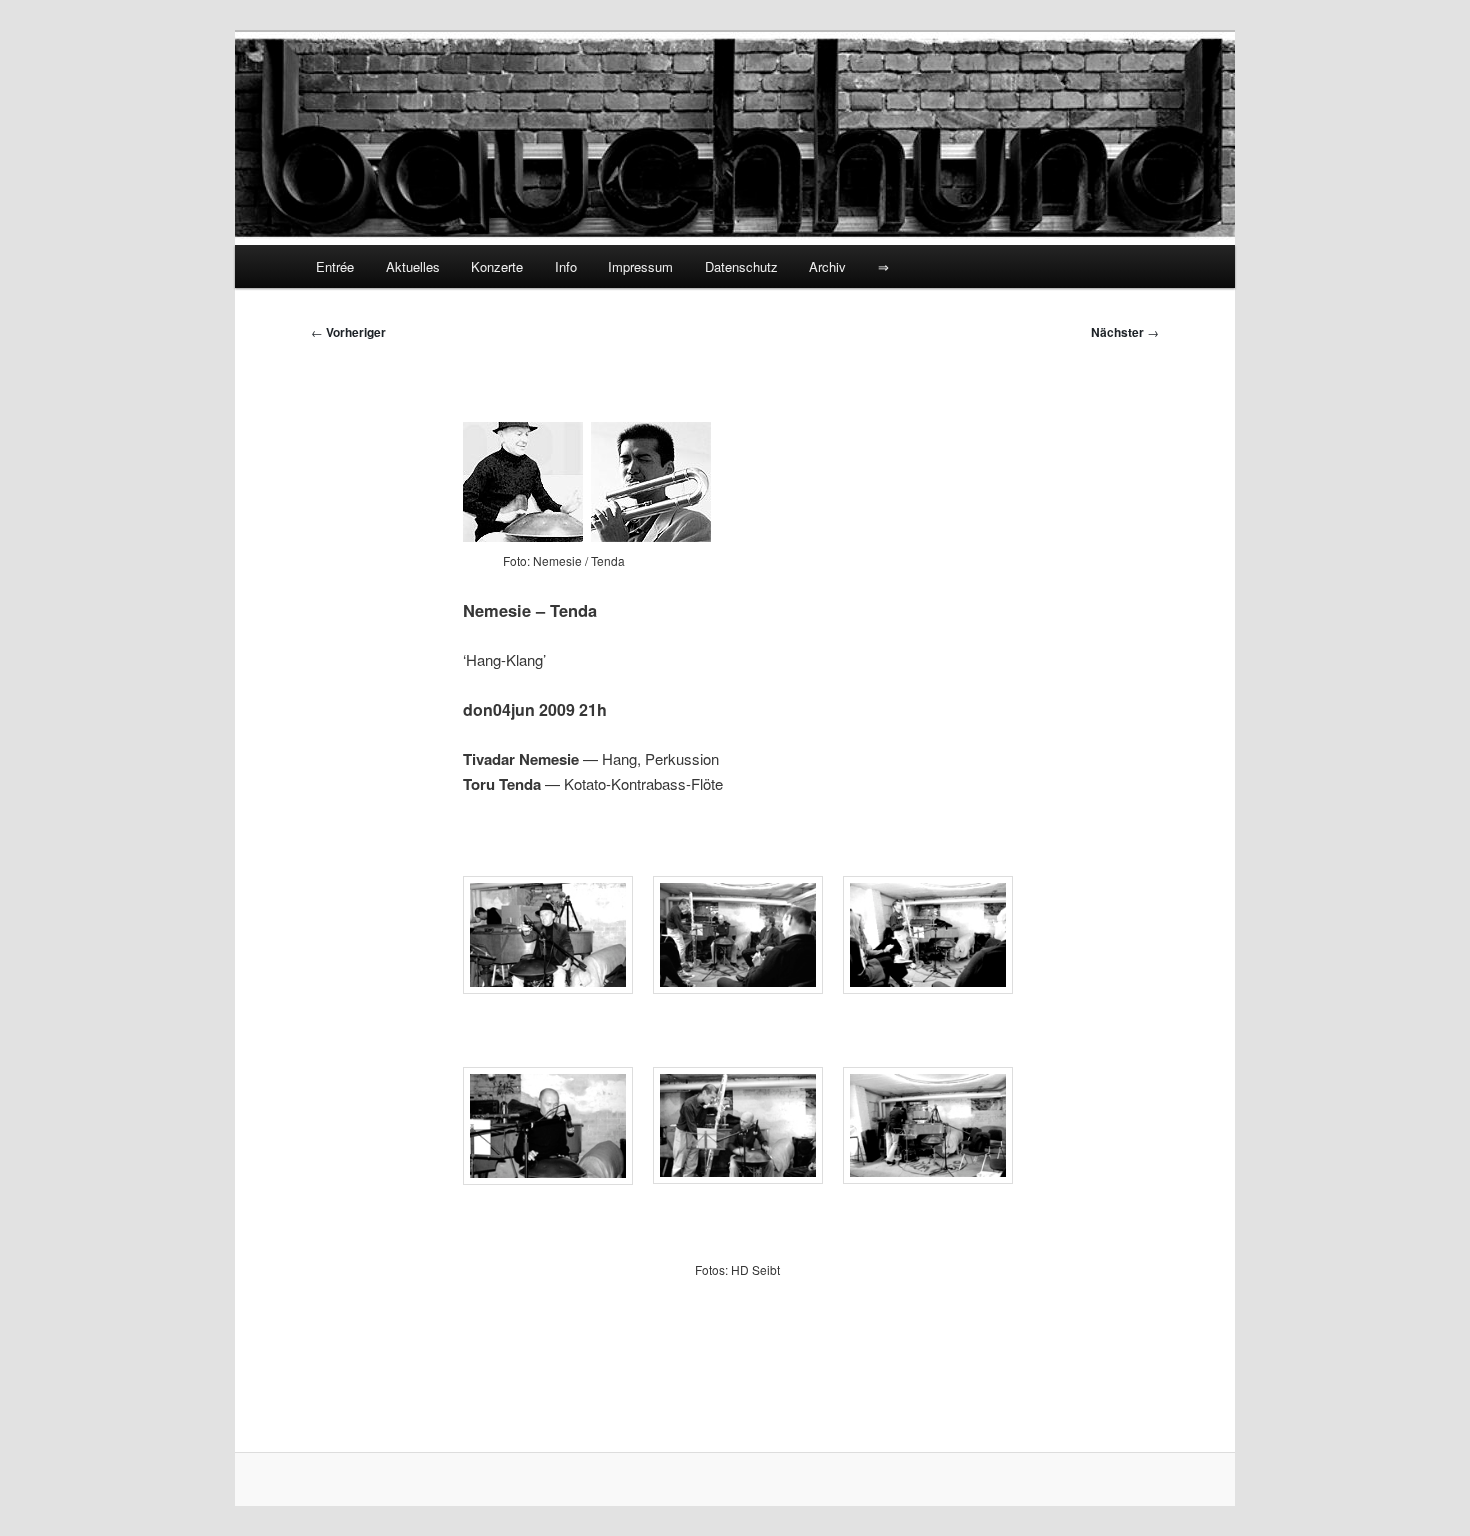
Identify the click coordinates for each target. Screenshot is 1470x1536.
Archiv (827, 266)
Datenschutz (741, 266)
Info (566, 266)
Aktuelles (413, 266)
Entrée (335, 266)
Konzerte (497, 266)
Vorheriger (348, 332)
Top (1422, 1488)
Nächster (1125, 332)
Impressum (640, 266)
